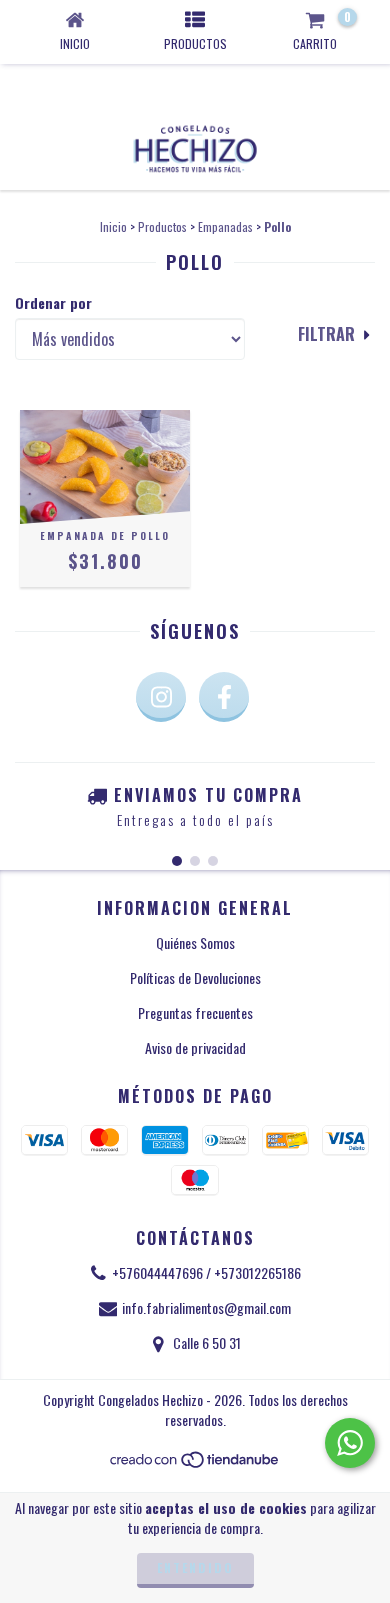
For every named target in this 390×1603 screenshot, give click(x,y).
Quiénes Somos (195, 942)
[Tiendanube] (195, 1463)
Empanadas (225, 226)
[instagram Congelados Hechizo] (161, 697)
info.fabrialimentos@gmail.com (206, 1307)
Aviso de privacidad (195, 1047)
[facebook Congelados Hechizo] (224, 697)
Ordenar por (53, 303)
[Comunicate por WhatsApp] (350, 1443)
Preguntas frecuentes (195, 1012)
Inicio (113, 226)
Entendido (195, 1567)
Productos (162, 226)
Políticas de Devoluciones (195, 977)
